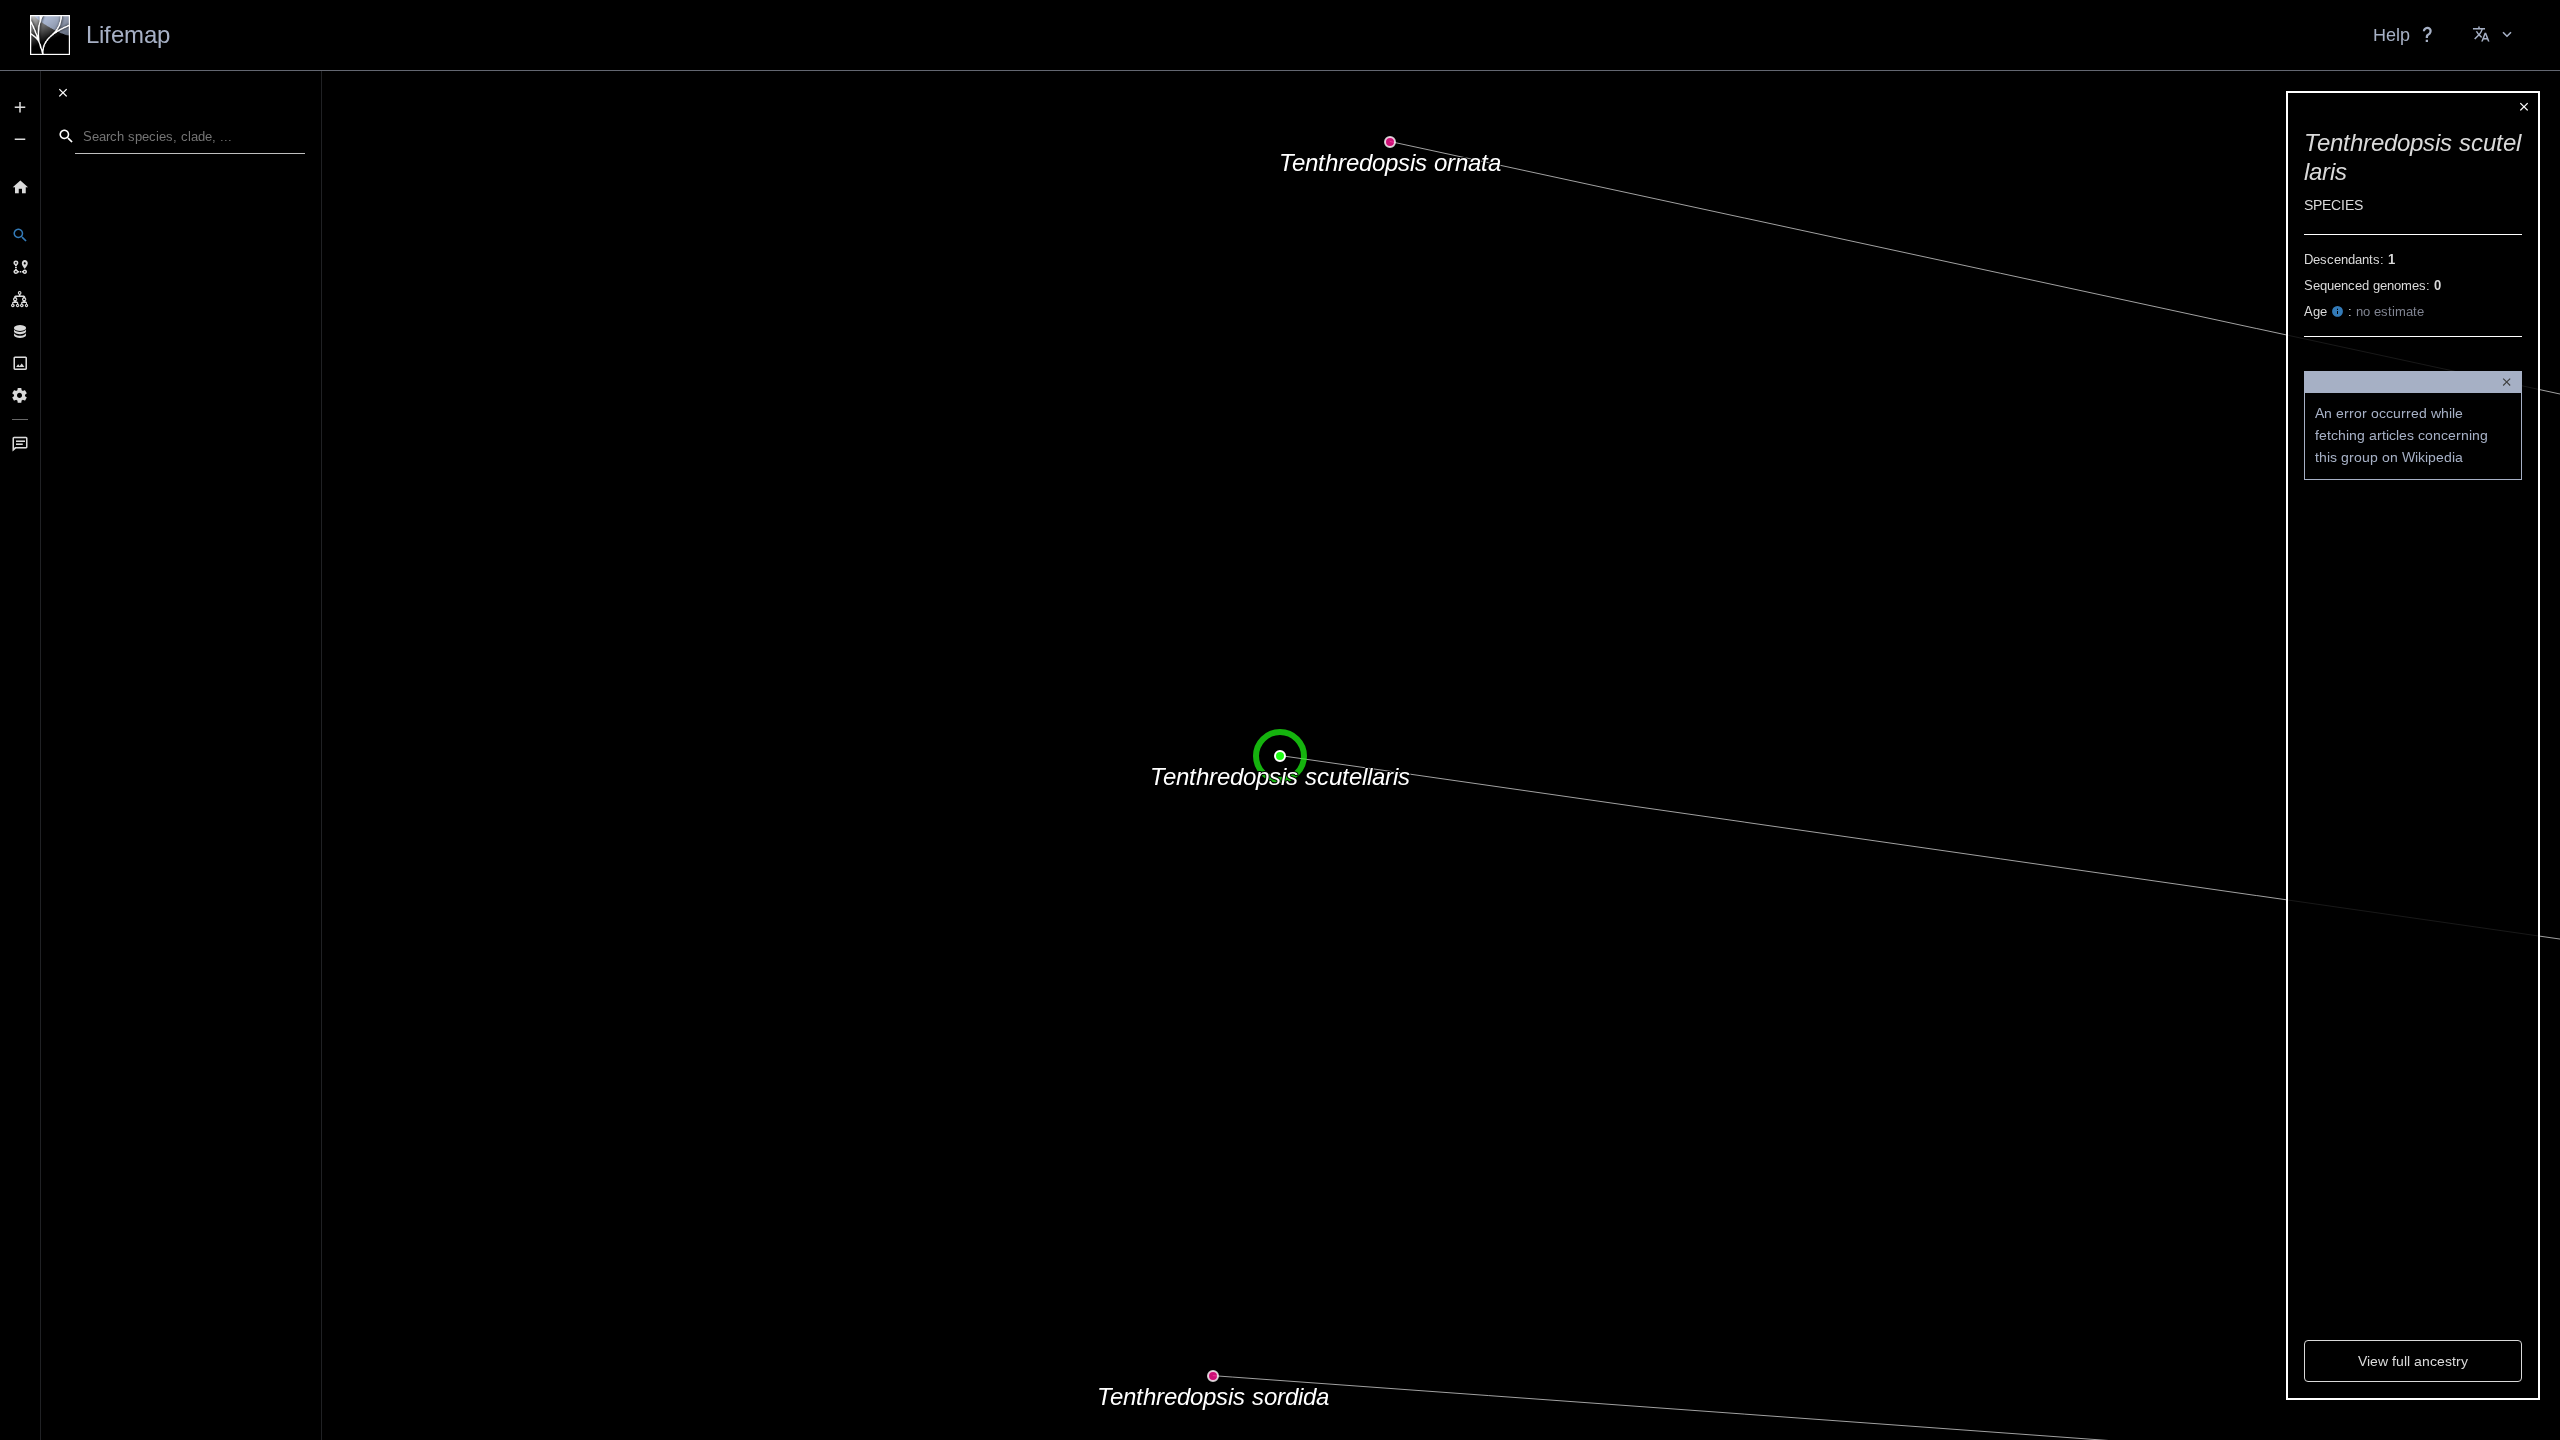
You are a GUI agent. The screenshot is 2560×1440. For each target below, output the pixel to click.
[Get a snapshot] (20, 363)
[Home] (20, 187)
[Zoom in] (20, 107)
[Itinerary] (20, 267)
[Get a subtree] (20, 299)
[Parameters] (20, 395)
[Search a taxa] (20, 235)
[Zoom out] (20, 139)
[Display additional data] (20, 331)
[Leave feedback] (20, 444)
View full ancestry (2413, 1361)
